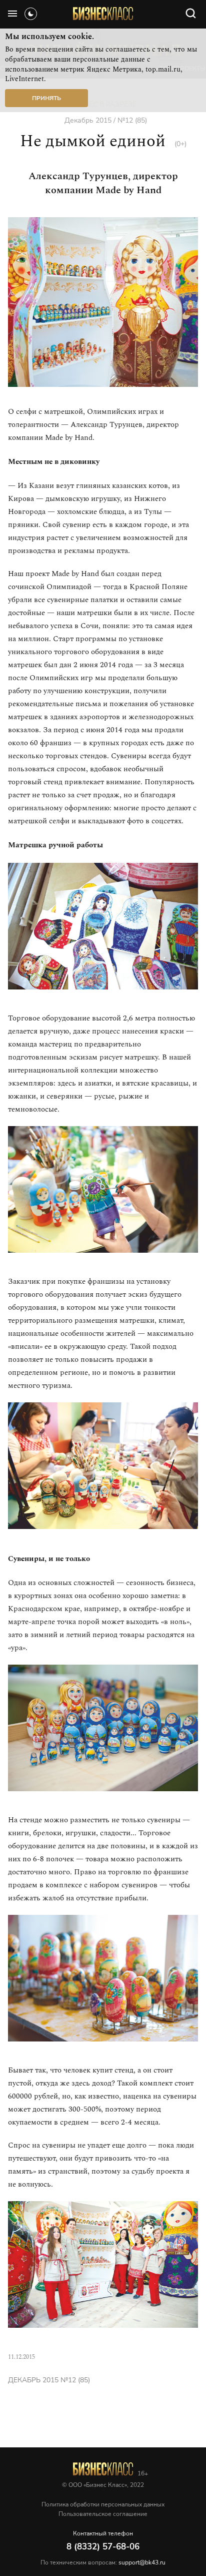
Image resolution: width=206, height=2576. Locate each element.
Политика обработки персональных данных (103, 2504)
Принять (46, 98)
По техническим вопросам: (103, 2562)
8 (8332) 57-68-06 (103, 2547)
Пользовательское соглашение (103, 2514)
